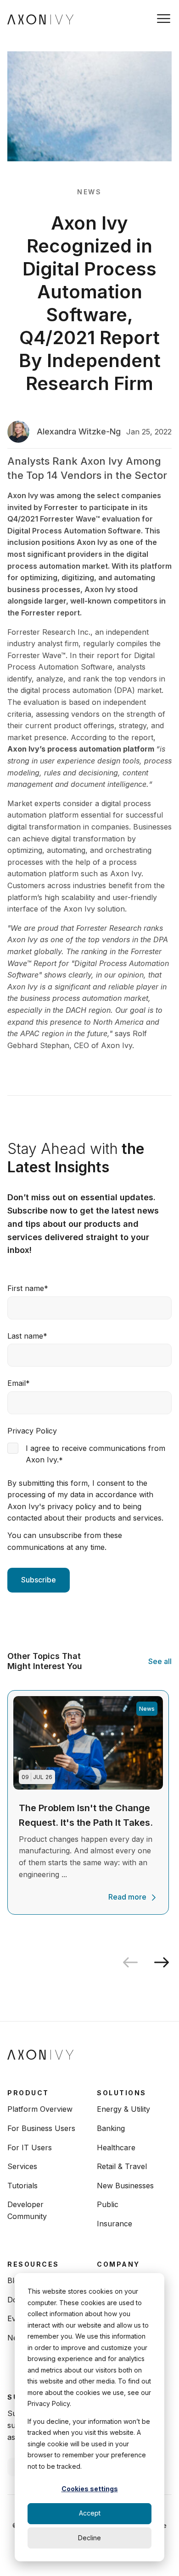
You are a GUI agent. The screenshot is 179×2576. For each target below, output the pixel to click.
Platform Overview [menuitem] (40, 2109)
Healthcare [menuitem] (116, 2148)
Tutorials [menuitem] (22, 2186)
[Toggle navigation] (164, 19)
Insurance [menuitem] (115, 2224)
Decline (89, 2538)
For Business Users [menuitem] (41, 2128)
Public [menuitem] (108, 2204)
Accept (90, 2513)
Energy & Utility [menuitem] (123, 2109)
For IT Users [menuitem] (30, 2148)
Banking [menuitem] (111, 2128)
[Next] (165, 1962)
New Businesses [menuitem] (125, 2186)
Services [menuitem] (22, 2166)
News (89, 192)
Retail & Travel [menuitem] (122, 2166)
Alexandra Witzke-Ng (79, 431)
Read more (127, 1897)
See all (160, 1661)
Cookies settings (90, 2489)
